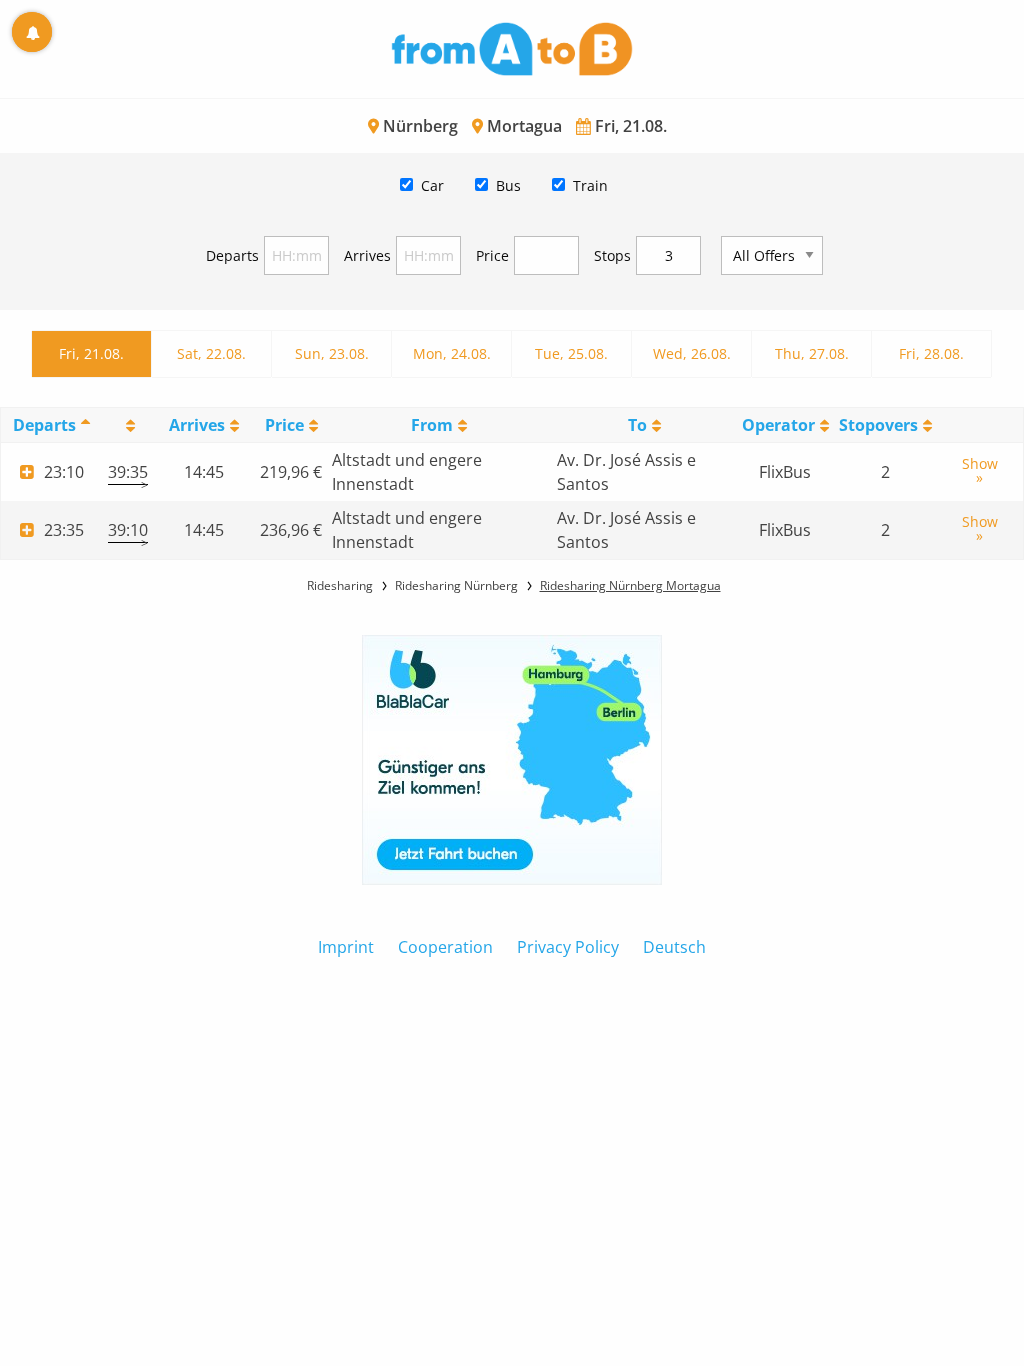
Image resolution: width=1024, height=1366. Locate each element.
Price (492, 255)
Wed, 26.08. (692, 353)
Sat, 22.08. (211, 353)
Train (590, 185)
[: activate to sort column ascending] (128, 425)
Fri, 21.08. (91, 353)
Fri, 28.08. (931, 353)
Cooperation (445, 947)
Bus (508, 185)
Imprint (346, 947)
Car (432, 185)
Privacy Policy (568, 947)
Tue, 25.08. (571, 353)
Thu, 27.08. (812, 353)
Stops (612, 255)
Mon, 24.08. (452, 353)
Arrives (367, 255)
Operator (778, 425)
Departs (232, 255)
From (432, 425)
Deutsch (674, 947)
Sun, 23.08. (332, 353)
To (637, 425)
